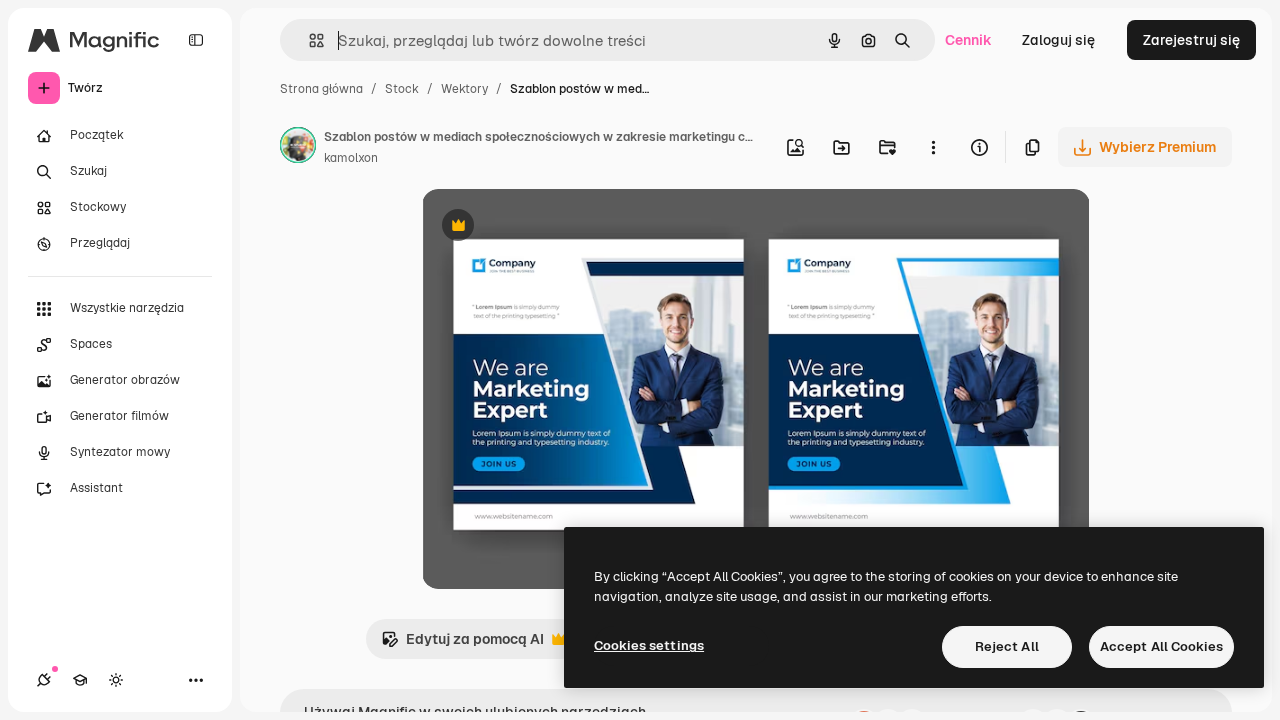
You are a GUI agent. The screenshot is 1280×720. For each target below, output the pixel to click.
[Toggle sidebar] (196, 40)
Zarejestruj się (1191, 40)
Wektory (464, 89)
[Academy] (80, 680)
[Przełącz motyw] (116, 680)
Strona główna (321, 89)
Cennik (968, 40)
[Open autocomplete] (308, 40)
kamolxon (351, 158)
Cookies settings (649, 645)
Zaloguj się (1058, 40)
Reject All (1007, 646)
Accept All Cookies (1161, 646)
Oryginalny (560, 227)
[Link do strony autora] (298, 148)
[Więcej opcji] (933, 147)
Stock (402, 89)
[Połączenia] (44, 680)
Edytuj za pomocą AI (462, 644)
